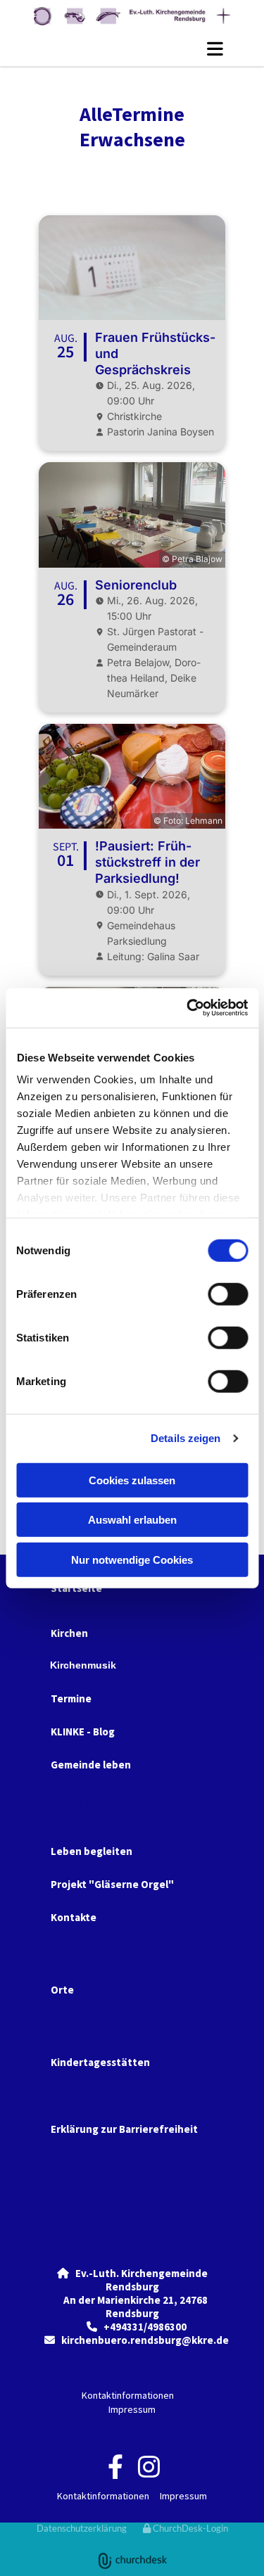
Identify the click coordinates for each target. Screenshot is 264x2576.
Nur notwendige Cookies (132, 1559)
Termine (71, 1698)
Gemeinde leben (91, 1765)
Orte (62, 1990)
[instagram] (149, 2466)
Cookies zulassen (132, 1480)
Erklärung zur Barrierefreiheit (124, 2129)
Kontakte (74, 1917)
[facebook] (116, 2466)
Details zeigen (186, 1438)
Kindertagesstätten (100, 2062)
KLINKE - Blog (83, 1732)
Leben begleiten (92, 1851)
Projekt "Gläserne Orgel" (112, 1884)
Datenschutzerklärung (82, 2528)
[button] (132, 49)
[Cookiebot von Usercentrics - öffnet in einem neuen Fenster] (188, 1008)
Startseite (76, 1588)
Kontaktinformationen (128, 2395)
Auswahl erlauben (132, 1520)
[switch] (228, 1294)
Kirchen (69, 1633)
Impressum (132, 2409)
